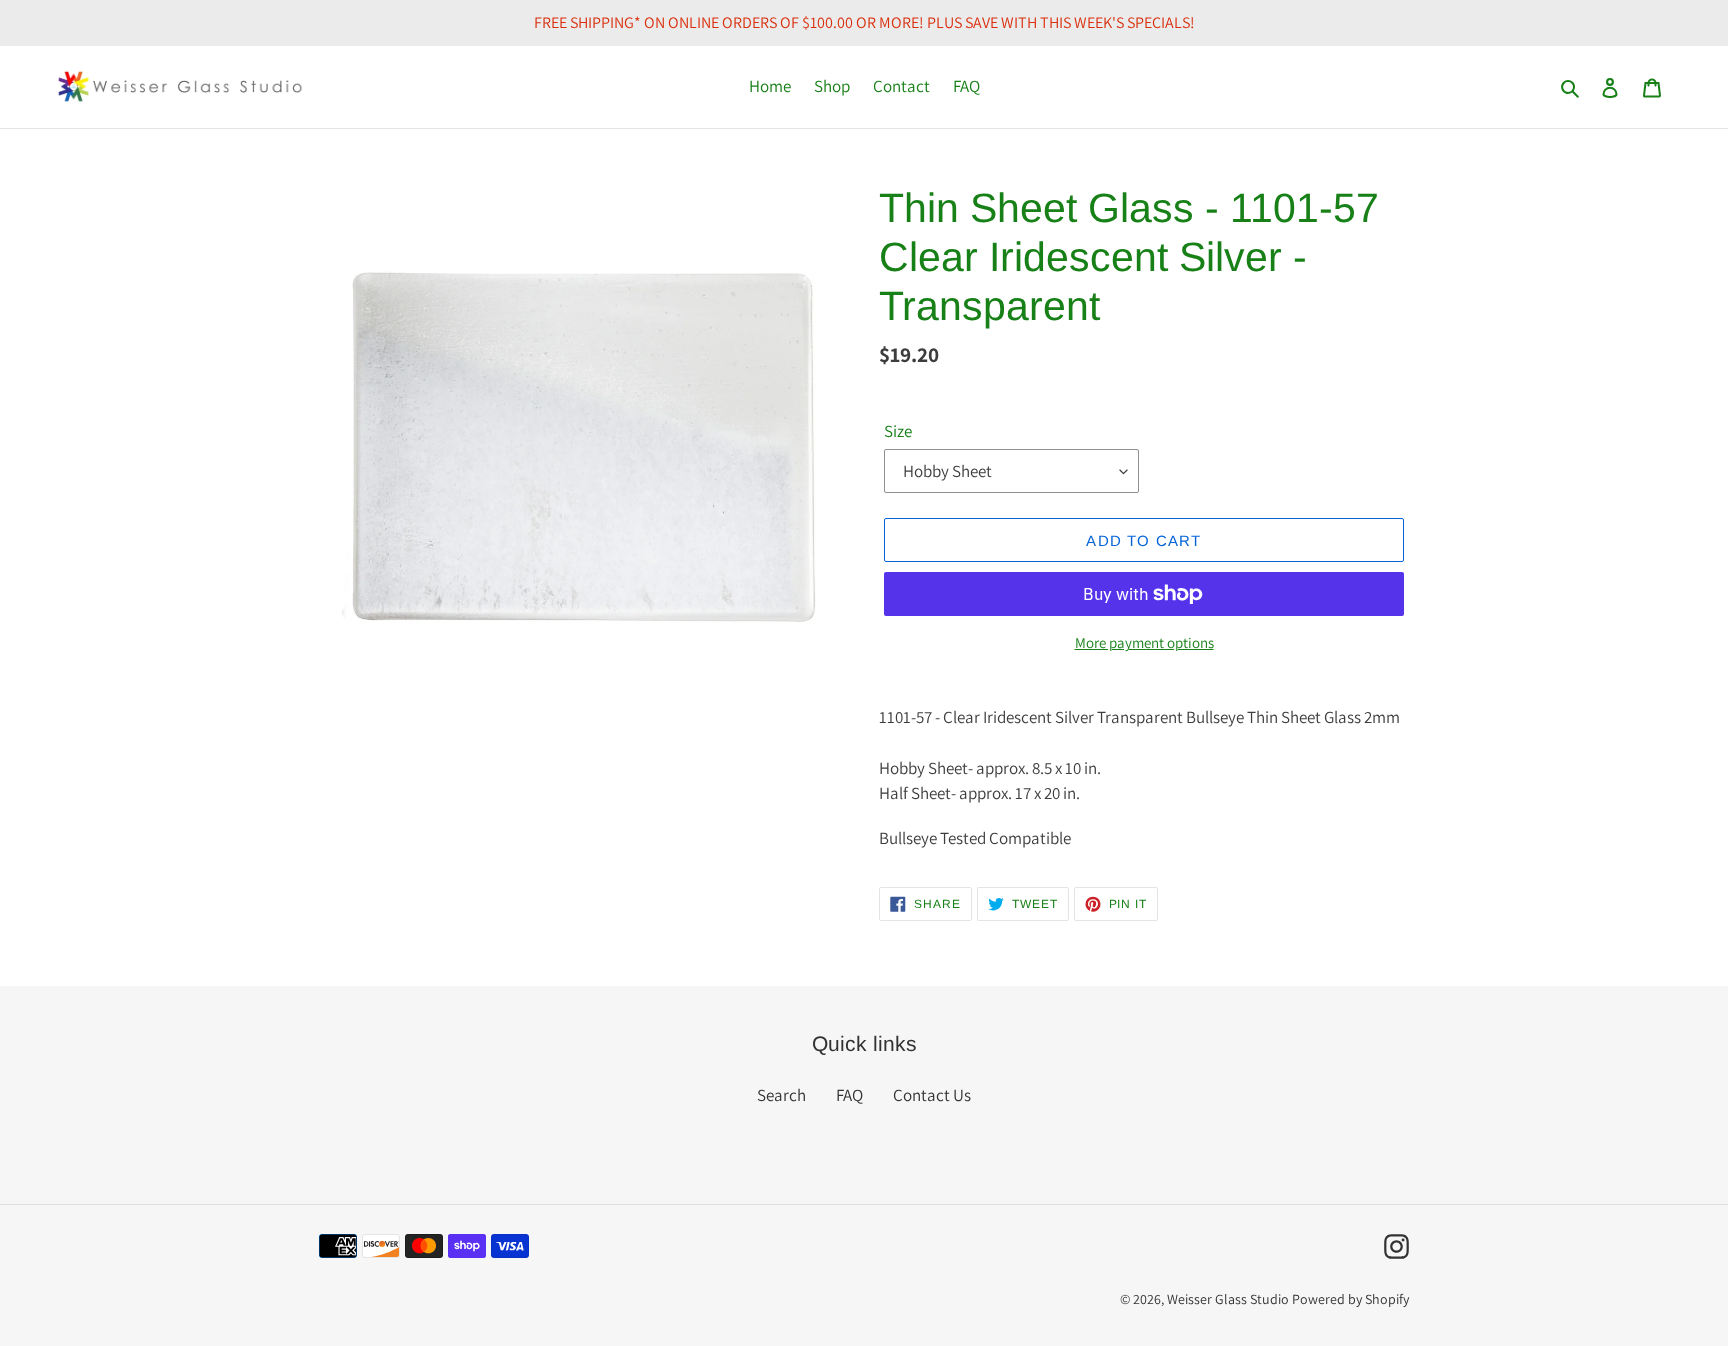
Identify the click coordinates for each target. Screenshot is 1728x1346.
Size (898, 431)
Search (781, 1095)
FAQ (849, 1095)
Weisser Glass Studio (1228, 1299)
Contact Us (932, 1095)
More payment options (1144, 642)
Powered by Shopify (1350, 1299)
